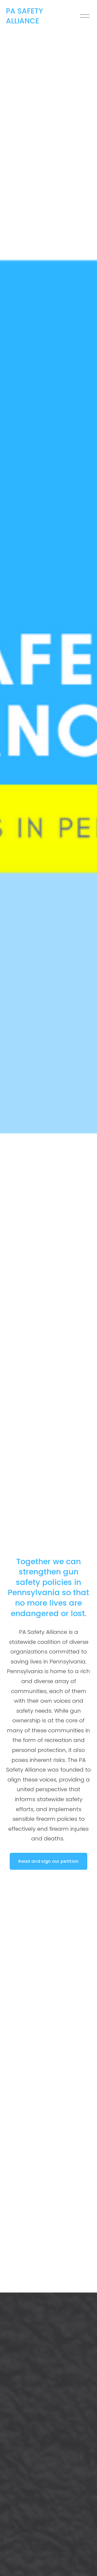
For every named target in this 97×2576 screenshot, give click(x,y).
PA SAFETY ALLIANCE (25, 16)
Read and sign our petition (48, 1861)
